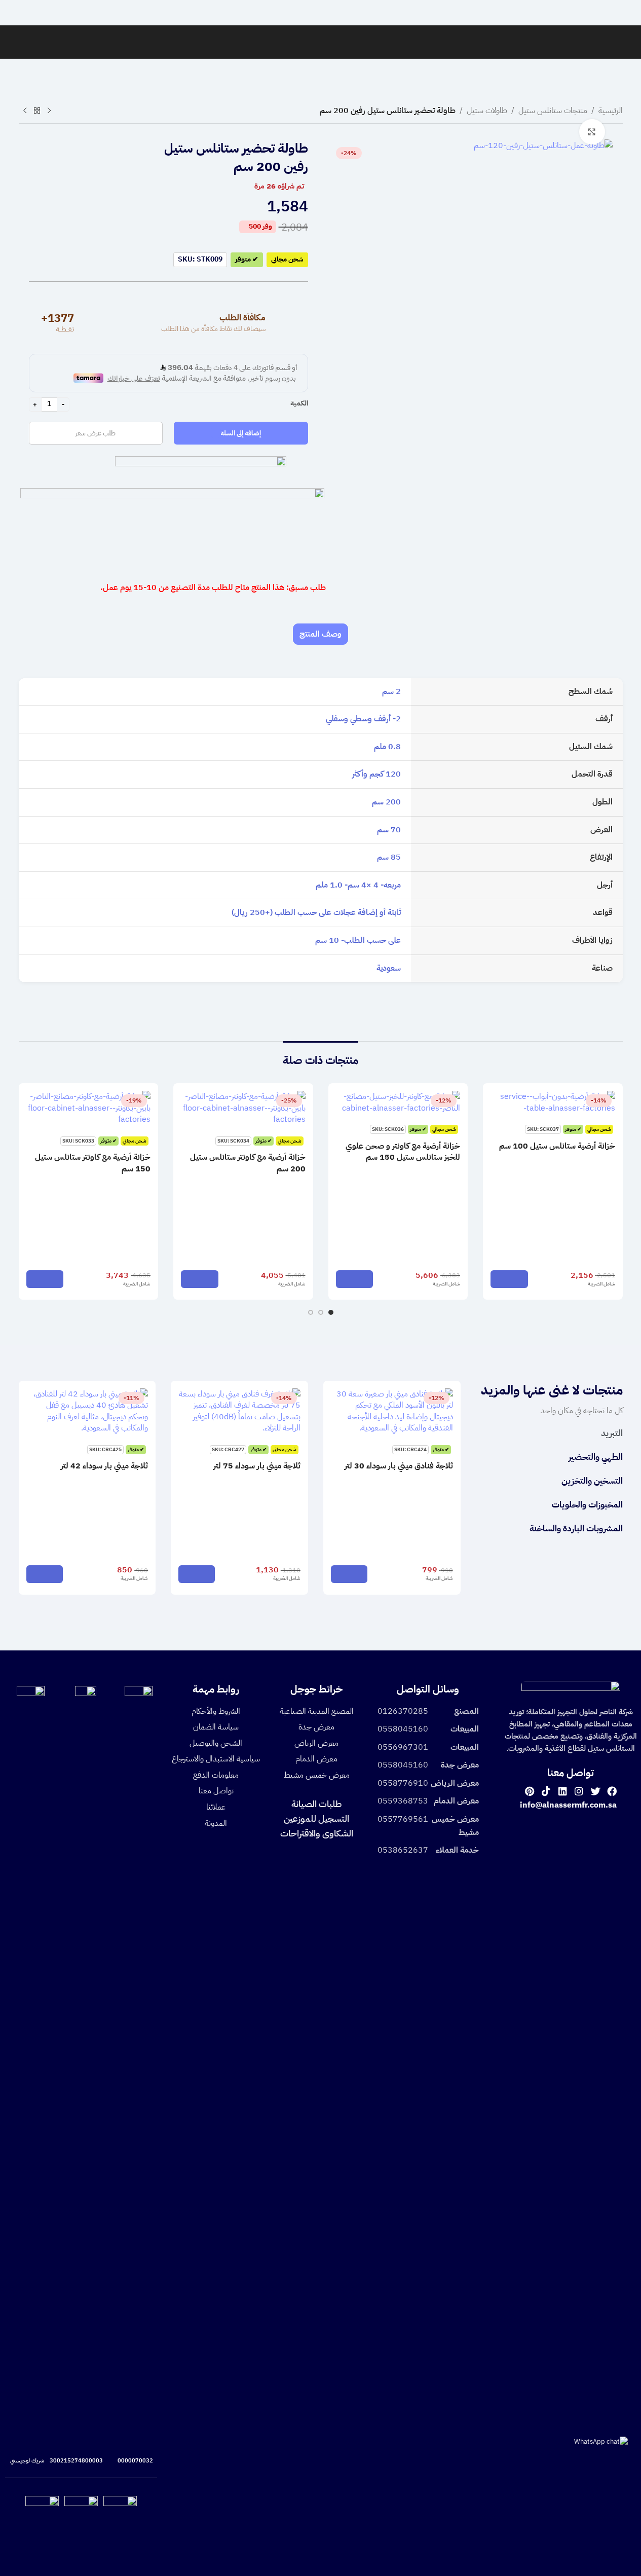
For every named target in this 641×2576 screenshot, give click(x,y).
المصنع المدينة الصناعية (317, 1711)
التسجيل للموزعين (316, 1818)
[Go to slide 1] (331, 1312)
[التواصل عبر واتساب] (601, 2441)
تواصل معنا (216, 1791)
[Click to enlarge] (592, 132)
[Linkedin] (563, 1791)
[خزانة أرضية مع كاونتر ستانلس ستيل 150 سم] (89, 1108)
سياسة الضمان (216, 1727)
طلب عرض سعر (96, 433)
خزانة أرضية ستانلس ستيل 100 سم (557, 1146)
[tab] (320, 634)
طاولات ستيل (487, 111)
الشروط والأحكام (216, 1711)
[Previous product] (49, 111)
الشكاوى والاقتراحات (317, 1833)
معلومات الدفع (216, 1775)
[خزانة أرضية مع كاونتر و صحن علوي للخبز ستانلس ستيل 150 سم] (398, 1102)
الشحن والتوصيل (216, 1743)
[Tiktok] (546, 1791)
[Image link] (571, 1690)
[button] (509, 1279)
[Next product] (25, 111)
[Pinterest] (529, 1791)
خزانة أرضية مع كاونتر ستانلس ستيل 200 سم (248, 1163)
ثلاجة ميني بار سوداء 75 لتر (257, 1466)
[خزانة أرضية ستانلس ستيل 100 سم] (553, 1102)
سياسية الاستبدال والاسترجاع (216, 1759)
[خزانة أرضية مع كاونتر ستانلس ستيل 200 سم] (243, 1108)
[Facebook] (612, 1791)
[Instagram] (579, 1791)
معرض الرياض (316, 1743)
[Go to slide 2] (321, 1312)
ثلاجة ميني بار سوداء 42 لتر (104, 1466)
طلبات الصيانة (316, 1804)
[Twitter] (596, 1791)
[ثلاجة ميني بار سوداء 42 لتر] (87, 1411)
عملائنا (216, 1807)
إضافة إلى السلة (241, 433)
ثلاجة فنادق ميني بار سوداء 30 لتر (399, 1466)
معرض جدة (316, 1727)
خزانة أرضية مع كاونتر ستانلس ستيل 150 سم (93, 1163)
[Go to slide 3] (311, 1312)
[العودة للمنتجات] (37, 111)
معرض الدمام (316, 1759)
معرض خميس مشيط (317, 1775)
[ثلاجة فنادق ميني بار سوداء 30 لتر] (392, 1411)
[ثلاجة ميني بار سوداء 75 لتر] (239, 1411)
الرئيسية (611, 111)
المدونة (216, 1823)
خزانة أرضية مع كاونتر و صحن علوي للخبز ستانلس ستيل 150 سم (403, 1152)
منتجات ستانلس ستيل (553, 111)
